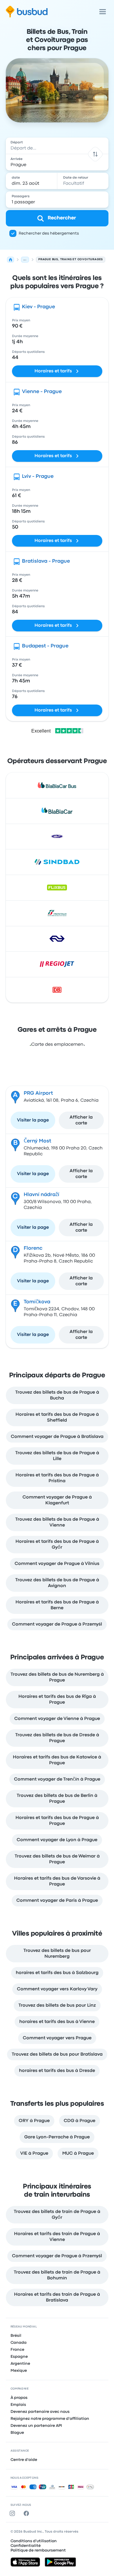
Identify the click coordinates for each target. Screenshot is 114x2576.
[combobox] (57, 146)
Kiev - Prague (38, 307)
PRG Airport (38, 1093)
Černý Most (37, 1141)
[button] (95, 154)
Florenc (33, 1248)
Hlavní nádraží (42, 1195)
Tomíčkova (37, 1302)
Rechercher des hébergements (49, 233)
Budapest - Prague (45, 646)
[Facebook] (27, 2513)
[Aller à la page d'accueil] (27, 12)
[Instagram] (13, 2513)
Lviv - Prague (38, 477)
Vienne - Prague (42, 392)
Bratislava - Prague (46, 561)
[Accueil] (11, 260)
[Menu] (103, 12)
